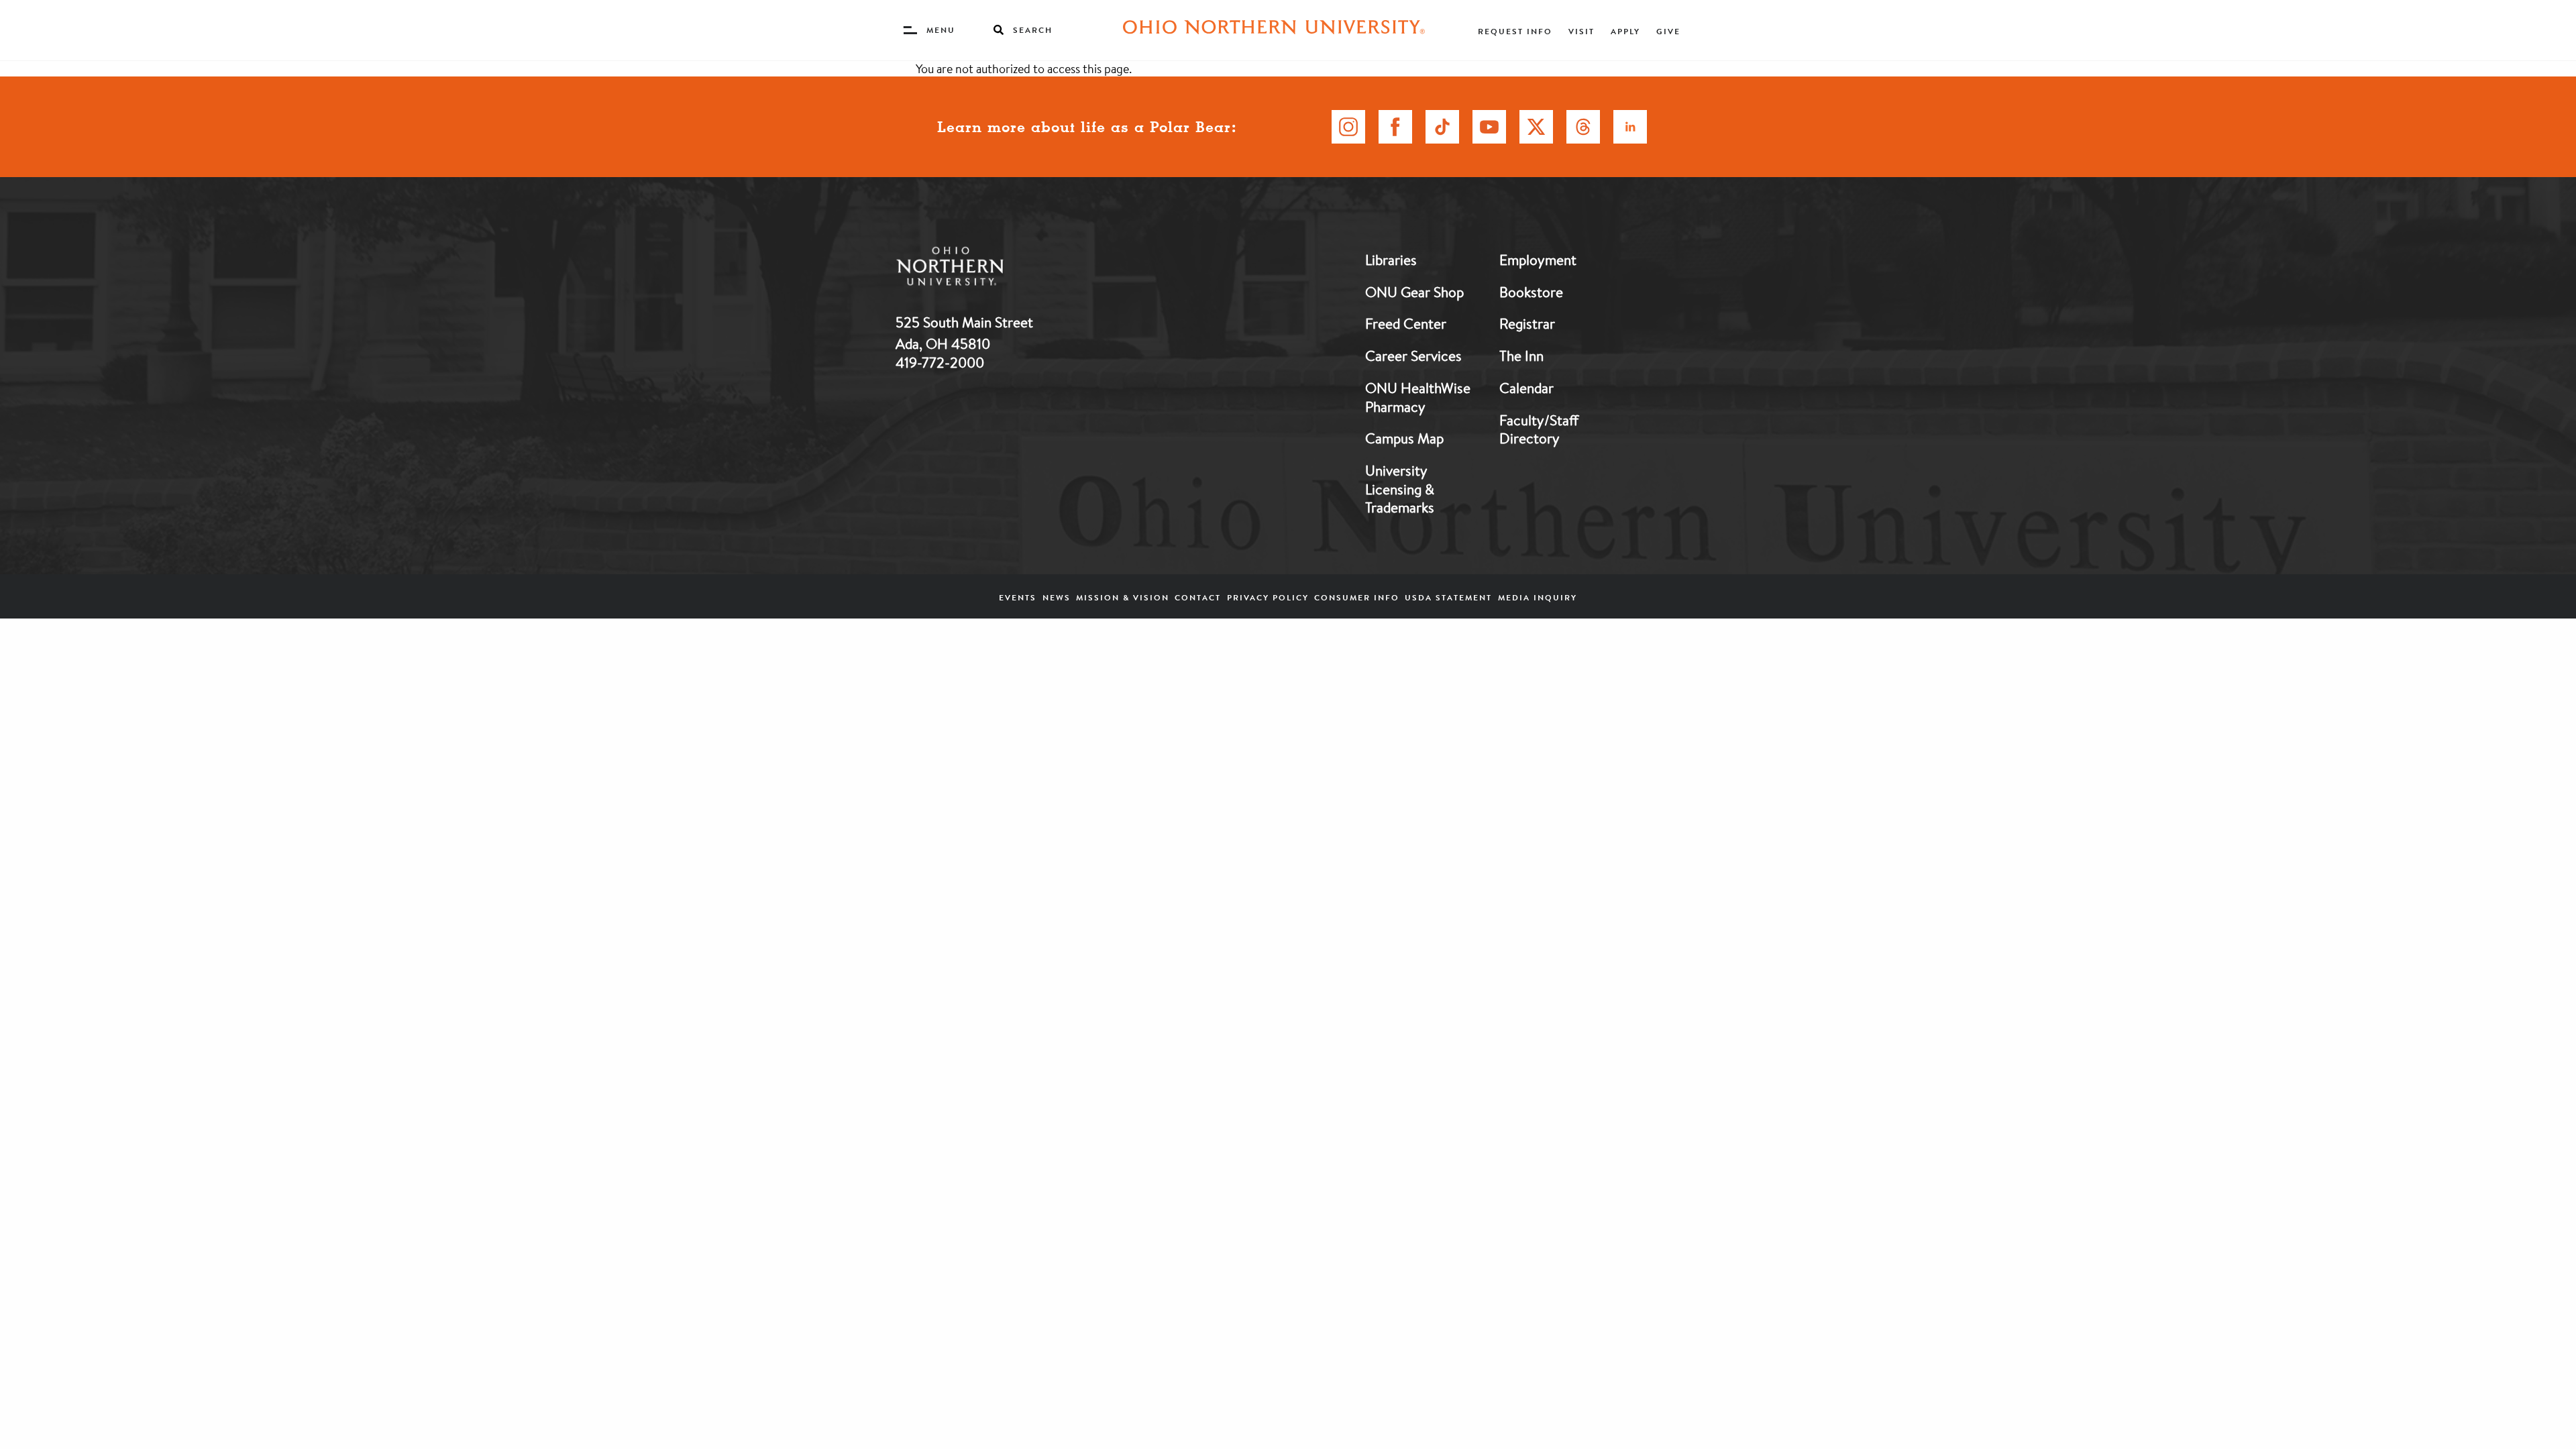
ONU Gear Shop (1414, 292)
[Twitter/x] (1536, 127)
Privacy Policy (1268, 597)
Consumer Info (1357, 597)
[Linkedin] (1630, 127)
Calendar (1526, 388)
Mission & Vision (1123, 597)
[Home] (1274, 30)
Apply (1625, 31)
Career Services (1413, 356)
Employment (1538, 260)
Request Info (1515, 31)
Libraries (1391, 260)
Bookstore (1531, 292)
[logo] (1020, 269)
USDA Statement (1448, 597)
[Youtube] (1489, 127)
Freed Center (1406, 323)
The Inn (1521, 356)
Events (1018, 597)
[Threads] (1583, 127)
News (1057, 597)
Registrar (1527, 323)
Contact (1198, 597)
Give (1668, 31)
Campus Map (1404, 438)
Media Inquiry (1538, 597)
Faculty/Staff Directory (1539, 429)
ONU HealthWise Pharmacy (1418, 397)
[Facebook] (1395, 127)
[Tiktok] (1442, 127)
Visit (1581, 31)
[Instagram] (1348, 127)
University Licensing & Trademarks (1400, 489)
